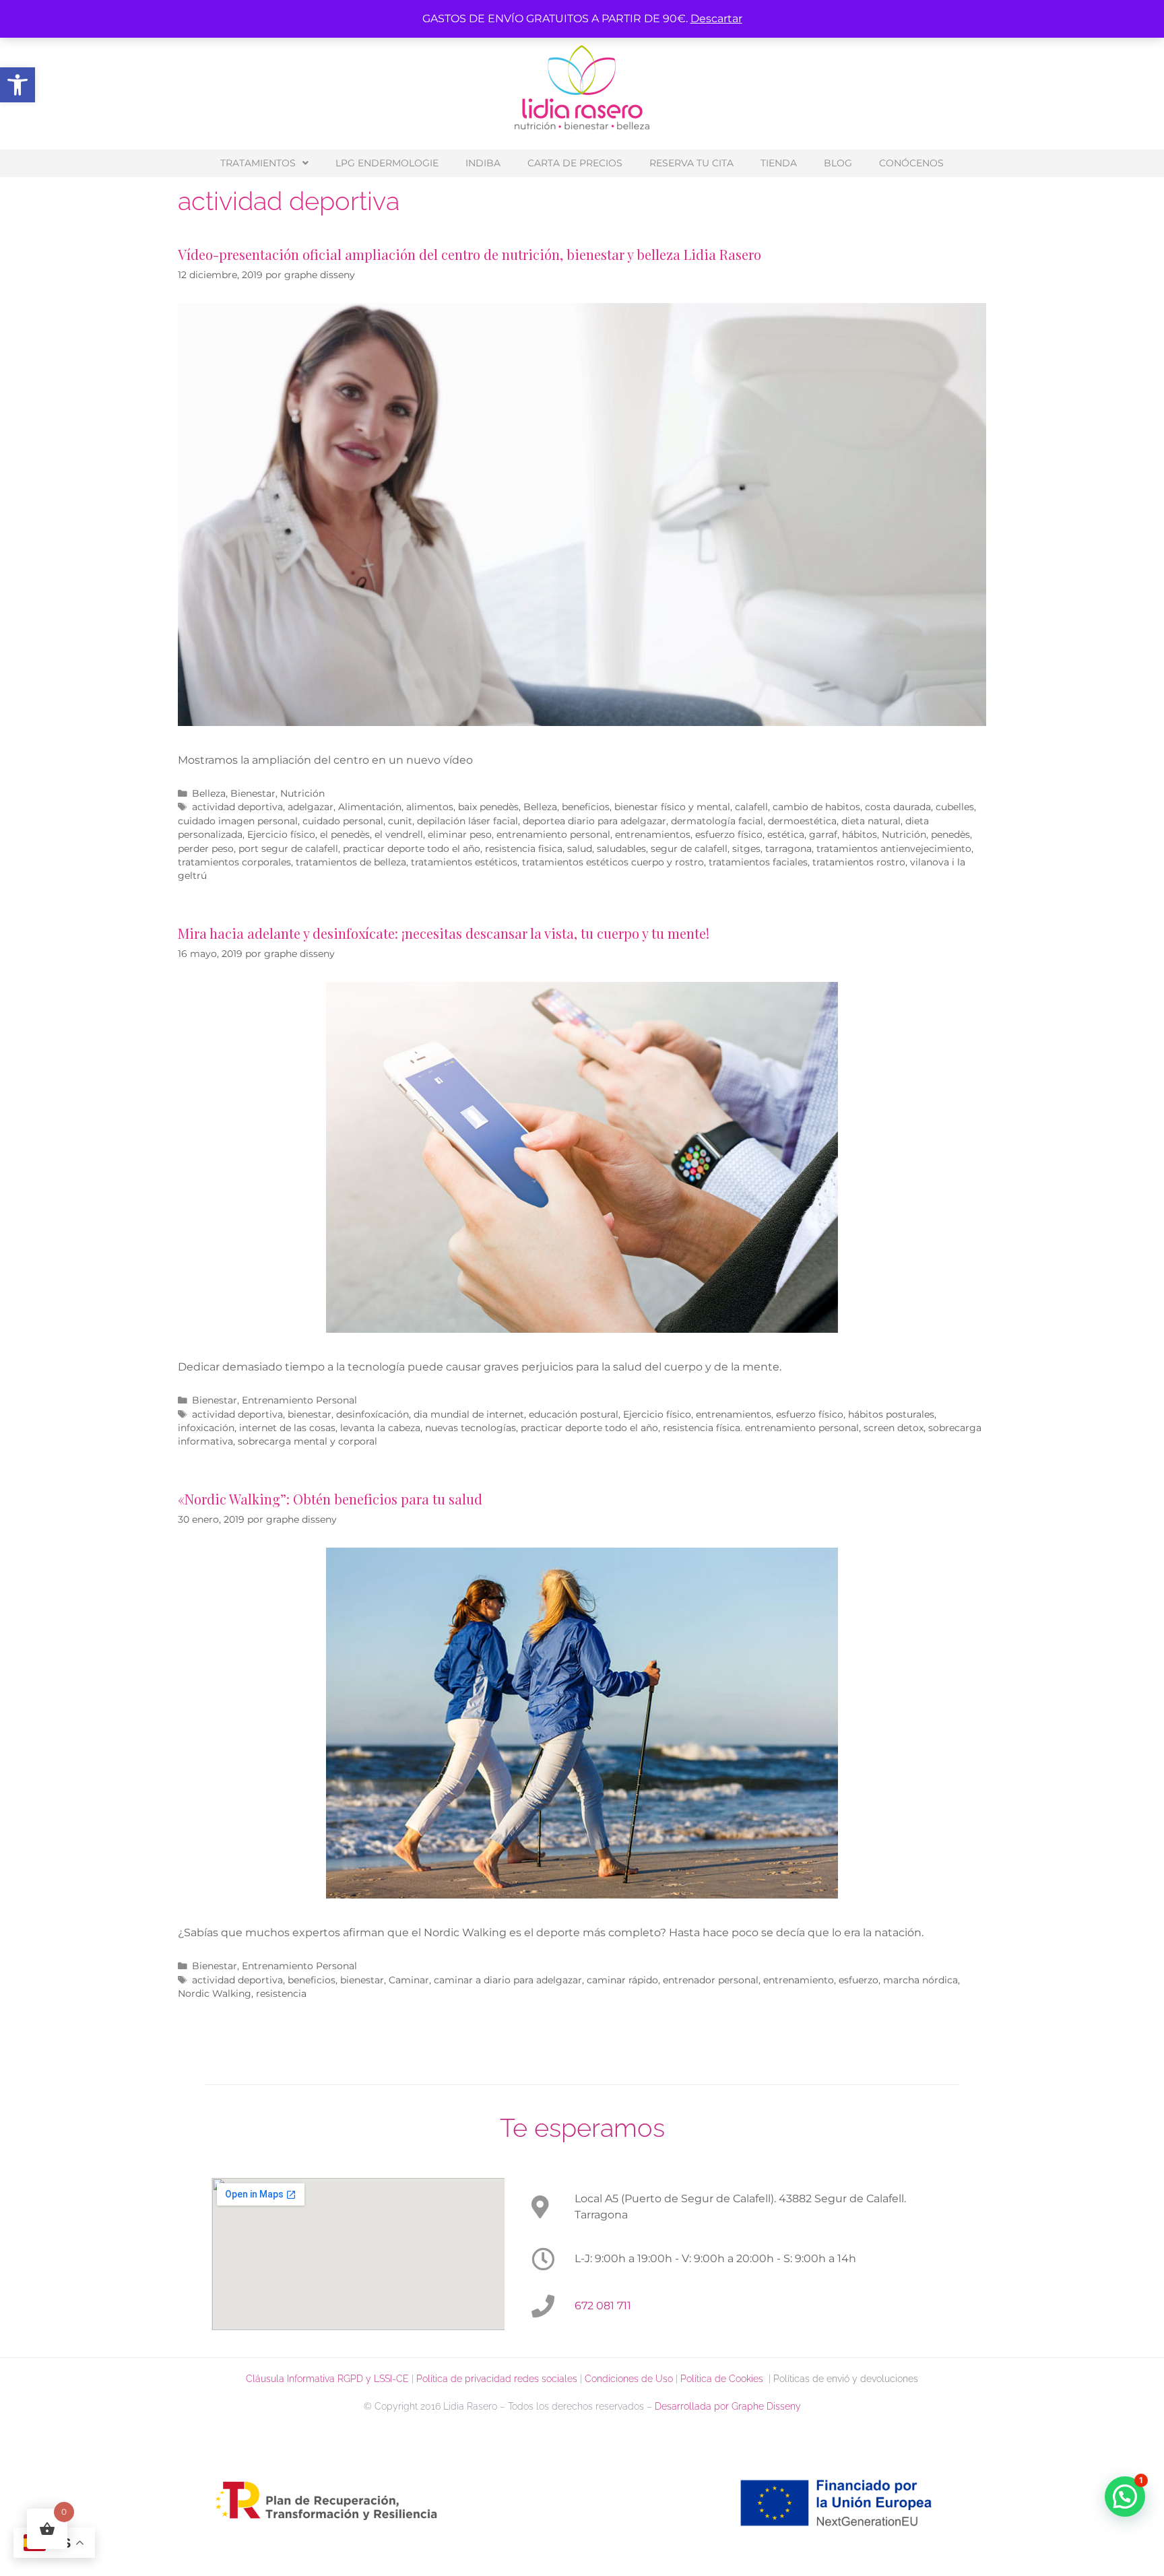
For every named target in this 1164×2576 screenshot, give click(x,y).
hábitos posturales (891, 1414)
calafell (751, 807)
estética (786, 834)
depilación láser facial (467, 821)
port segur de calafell (288, 849)
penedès (950, 834)
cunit (400, 821)
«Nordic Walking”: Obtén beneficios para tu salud (330, 1499)
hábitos (860, 834)
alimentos (430, 807)
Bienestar (253, 793)
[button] (18, 85)
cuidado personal (343, 821)
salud (580, 849)
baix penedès (488, 807)
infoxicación (206, 1428)
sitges (746, 849)
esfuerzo (859, 1980)
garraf (823, 834)
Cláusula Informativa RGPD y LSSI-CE (327, 2379)
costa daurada (898, 807)
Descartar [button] (716, 19)
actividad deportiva (237, 807)
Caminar (409, 1980)
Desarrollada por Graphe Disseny (728, 2406)
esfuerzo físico (729, 834)
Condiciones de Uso (629, 2379)
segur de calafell (689, 849)
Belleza (209, 793)
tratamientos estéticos (464, 862)
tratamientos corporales (234, 862)
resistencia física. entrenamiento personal (761, 1428)
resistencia (281, 1993)
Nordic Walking (215, 1993)
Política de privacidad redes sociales (497, 2379)
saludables (621, 849)
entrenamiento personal (553, 834)
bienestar (310, 1414)
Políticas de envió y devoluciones (846, 2379)
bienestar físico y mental (672, 807)
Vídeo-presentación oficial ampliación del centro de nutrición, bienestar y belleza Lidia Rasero (470, 254)
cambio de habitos (816, 807)
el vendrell (399, 834)
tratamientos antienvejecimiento (894, 849)
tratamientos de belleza (351, 862)
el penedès (345, 834)
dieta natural (871, 821)
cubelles (955, 807)
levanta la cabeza (380, 1428)
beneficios (586, 807)
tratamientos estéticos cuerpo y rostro (613, 862)
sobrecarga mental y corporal (308, 1441)
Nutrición (302, 793)
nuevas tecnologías (471, 1428)
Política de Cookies (724, 2379)
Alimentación (370, 807)
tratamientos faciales (758, 862)
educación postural (574, 1414)
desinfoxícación (373, 1414)
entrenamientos (653, 834)
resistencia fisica (524, 849)
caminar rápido (622, 1980)
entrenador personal (711, 1980)
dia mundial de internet (469, 1414)
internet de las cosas (287, 1428)
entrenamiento (799, 1980)
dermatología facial (717, 821)
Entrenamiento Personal (299, 1400)
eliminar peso (460, 834)
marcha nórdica (920, 1980)
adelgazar (311, 807)
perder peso (206, 849)
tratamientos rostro (859, 862)
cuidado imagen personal (238, 821)
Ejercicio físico (281, 834)
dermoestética (802, 821)
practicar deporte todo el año (412, 849)
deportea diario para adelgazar (594, 821)
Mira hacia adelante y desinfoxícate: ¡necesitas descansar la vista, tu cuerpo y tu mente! (444, 933)
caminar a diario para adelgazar (508, 1980)
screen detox (894, 1428)
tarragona (788, 849)
